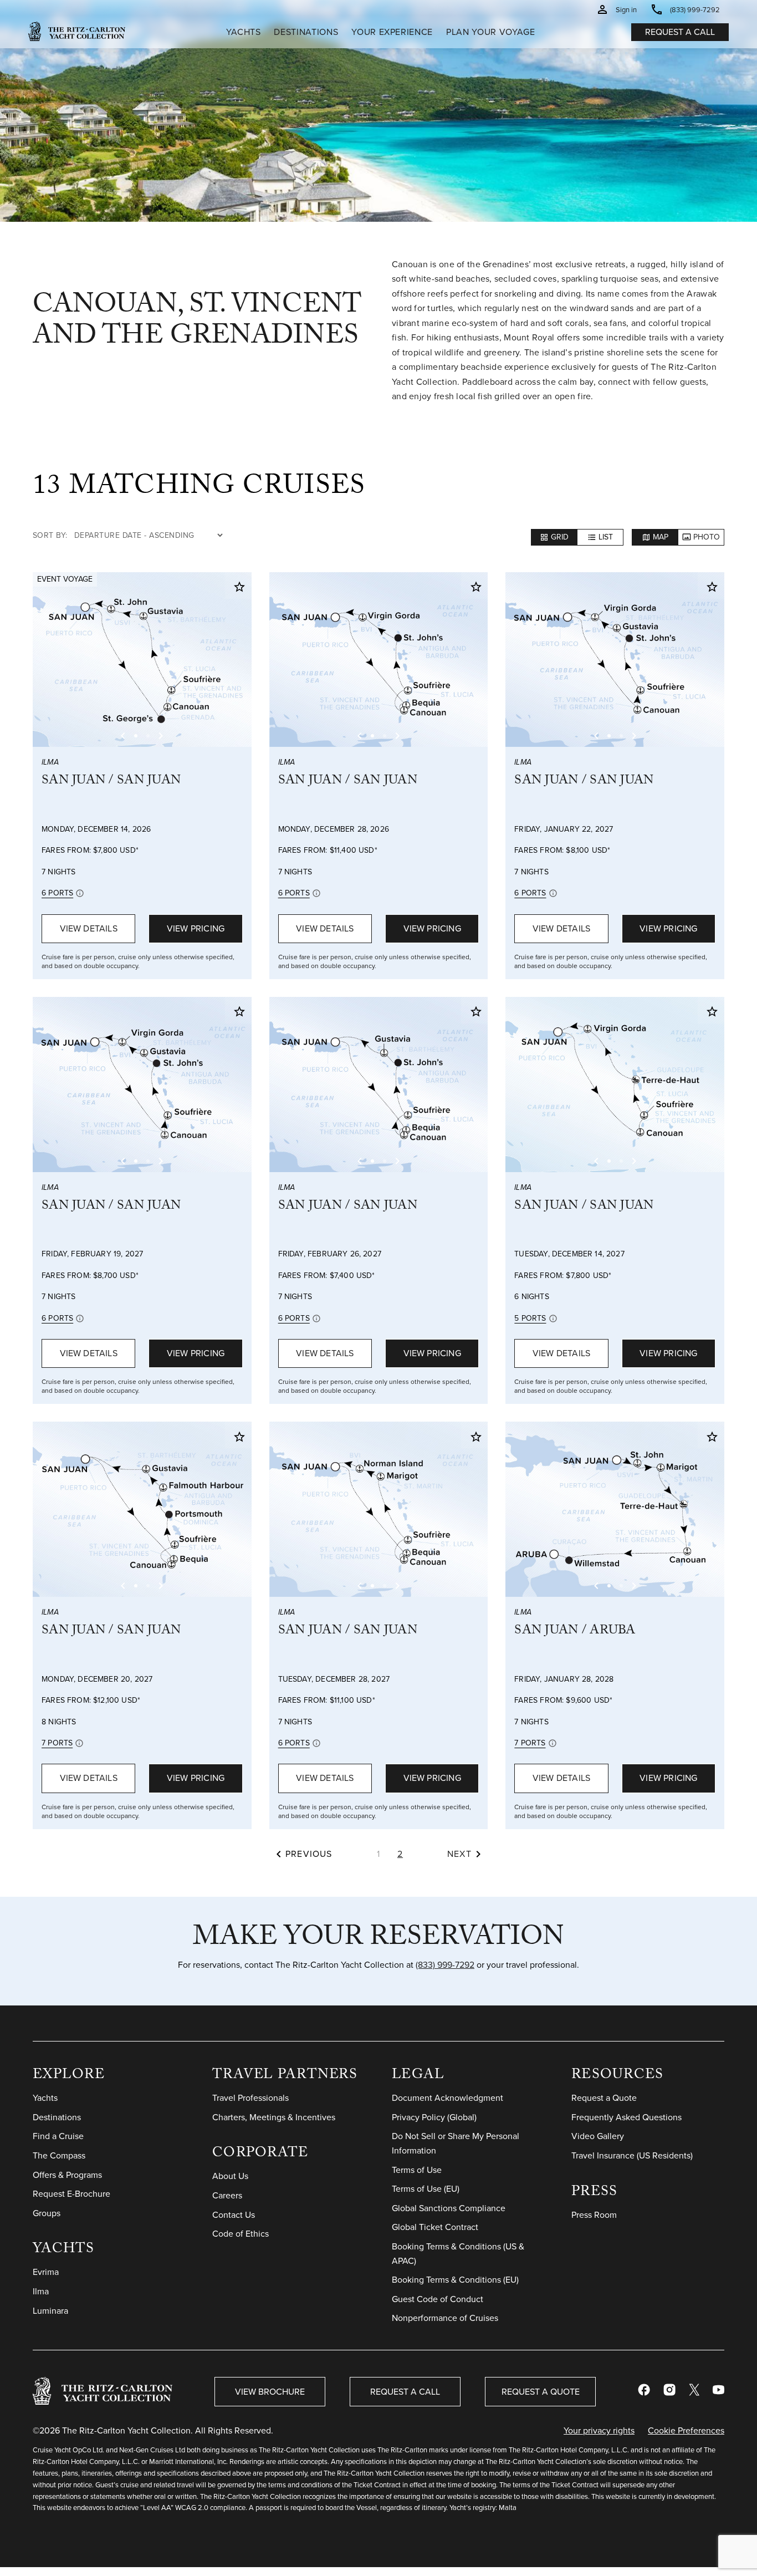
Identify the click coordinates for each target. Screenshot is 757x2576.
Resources (617, 2076)
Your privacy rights (599, 2432)
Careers (227, 2195)
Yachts (64, 2250)
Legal (418, 2076)
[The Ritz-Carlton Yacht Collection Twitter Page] (694, 2392)
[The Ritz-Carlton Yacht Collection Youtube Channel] (718, 2392)
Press (594, 2193)
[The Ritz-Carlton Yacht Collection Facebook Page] (644, 2392)
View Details (89, 928)
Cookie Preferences (686, 2430)
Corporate (260, 2154)
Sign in (626, 10)
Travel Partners (285, 2076)
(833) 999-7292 (445, 1965)
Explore (69, 2076)
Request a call (680, 32)
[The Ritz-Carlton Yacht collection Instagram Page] (669, 2392)
